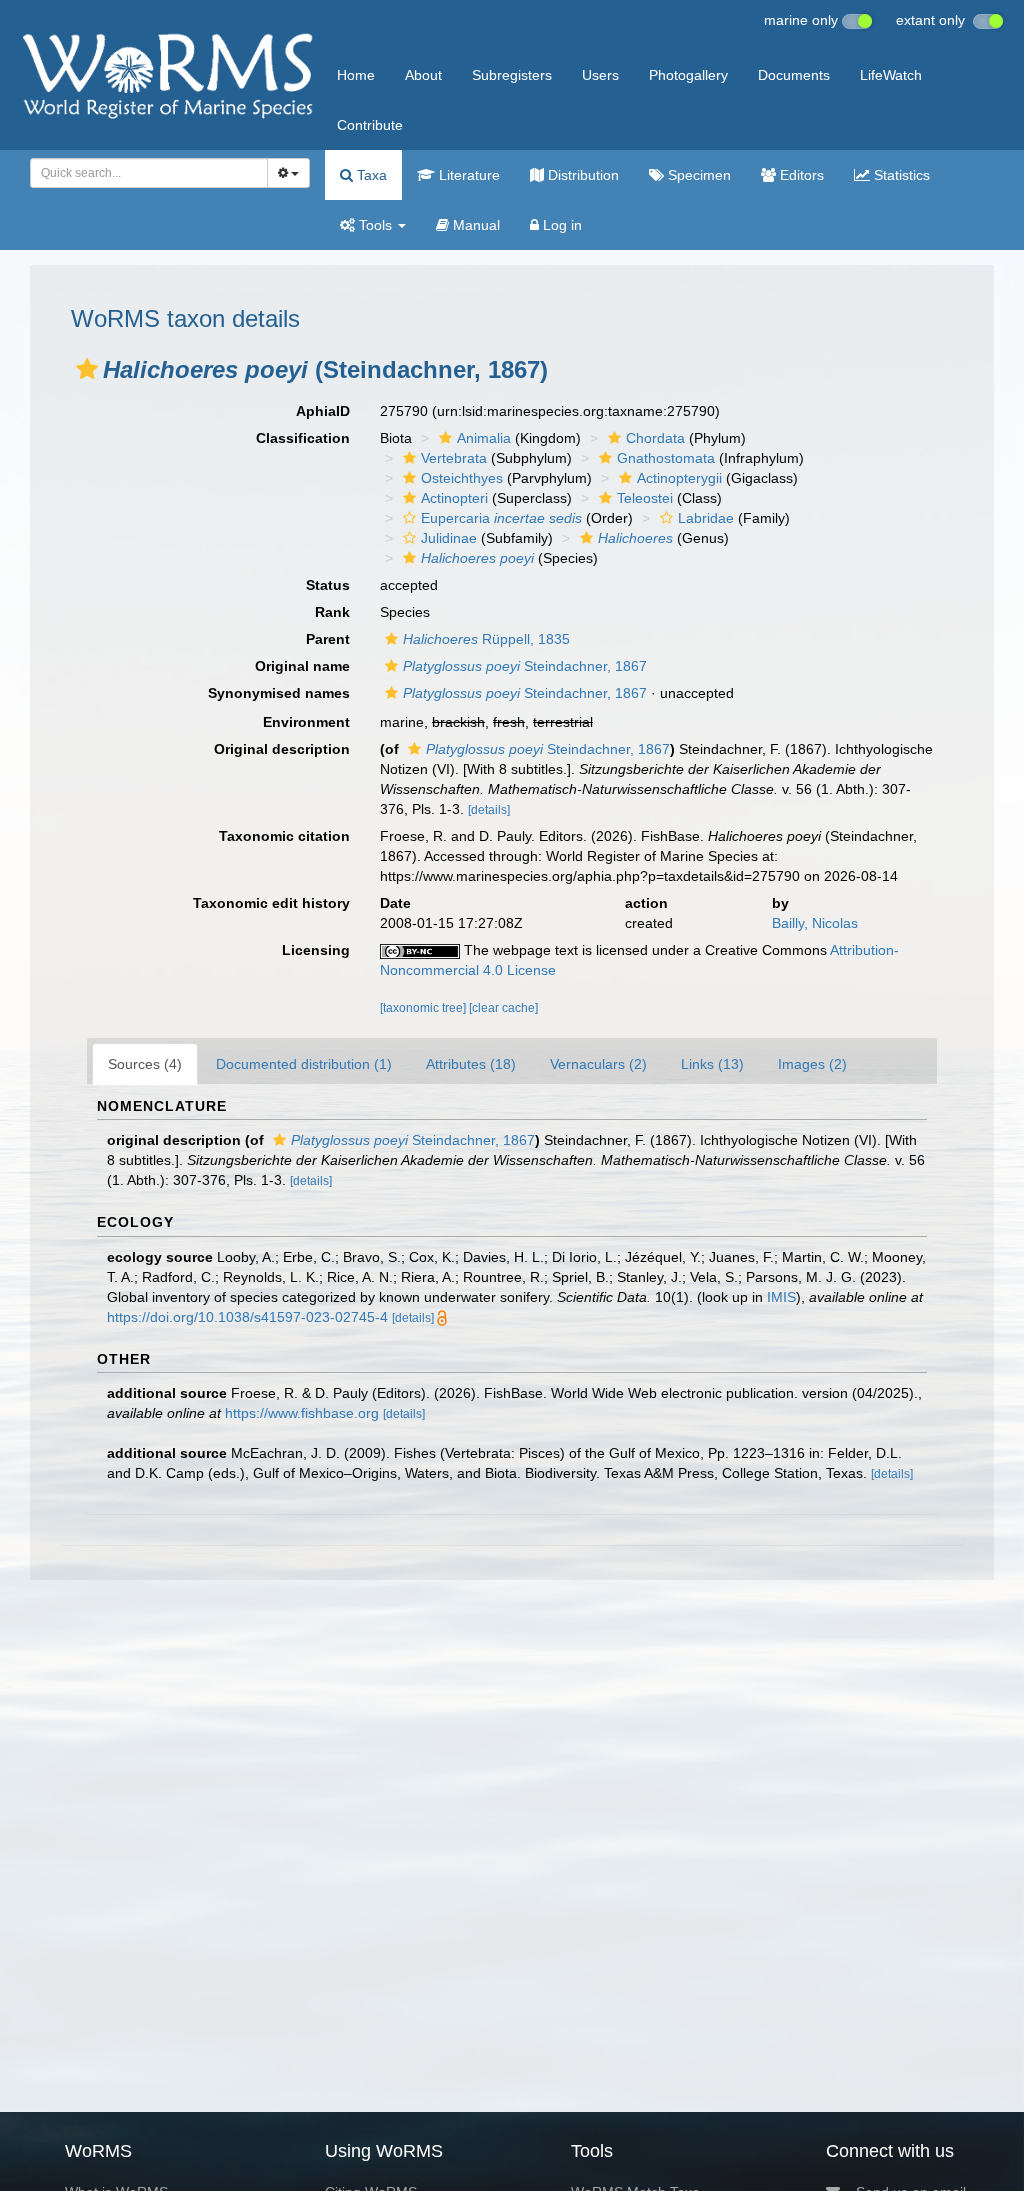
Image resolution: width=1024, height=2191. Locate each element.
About (423, 75)
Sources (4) (145, 1064)
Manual (474, 225)
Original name (302, 666)
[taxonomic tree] (424, 1008)
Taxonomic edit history (271, 903)
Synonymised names (279, 693)
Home (356, 75)
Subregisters (512, 75)
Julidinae (449, 538)
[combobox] (149, 173)
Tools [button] (375, 225)
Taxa (370, 175)
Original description (282, 749)
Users (600, 75)
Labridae (706, 518)
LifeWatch (891, 75)
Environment (306, 722)
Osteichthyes (462, 478)
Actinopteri (454, 498)
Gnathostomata (666, 458)
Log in (560, 225)
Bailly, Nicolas (815, 923)
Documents (794, 75)
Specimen (697, 175)
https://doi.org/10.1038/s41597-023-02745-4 (247, 1317)
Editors (800, 175)
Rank (332, 612)
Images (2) (812, 1064)
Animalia (484, 438)
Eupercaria (501, 518)
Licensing (316, 950)
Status (328, 585)
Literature (467, 175)
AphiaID (323, 411)
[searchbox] (143, 173)
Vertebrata (454, 458)
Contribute (370, 125)
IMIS (781, 1297)
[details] (489, 810)
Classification (303, 438)
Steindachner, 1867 (525, 666)
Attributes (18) (471, 1064)
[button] (87, 369)
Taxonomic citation (284, 836)
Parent (328, 639)
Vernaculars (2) (598, 1064)
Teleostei (645, 498)
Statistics (900, 175)
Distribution (581, 175)
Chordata (655, 438)
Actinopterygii (679, 478)
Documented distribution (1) (304, 1064)
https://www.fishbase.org (302, 1413)
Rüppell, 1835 (486, 639)
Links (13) (712, 1064)
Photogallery (688, 75)
